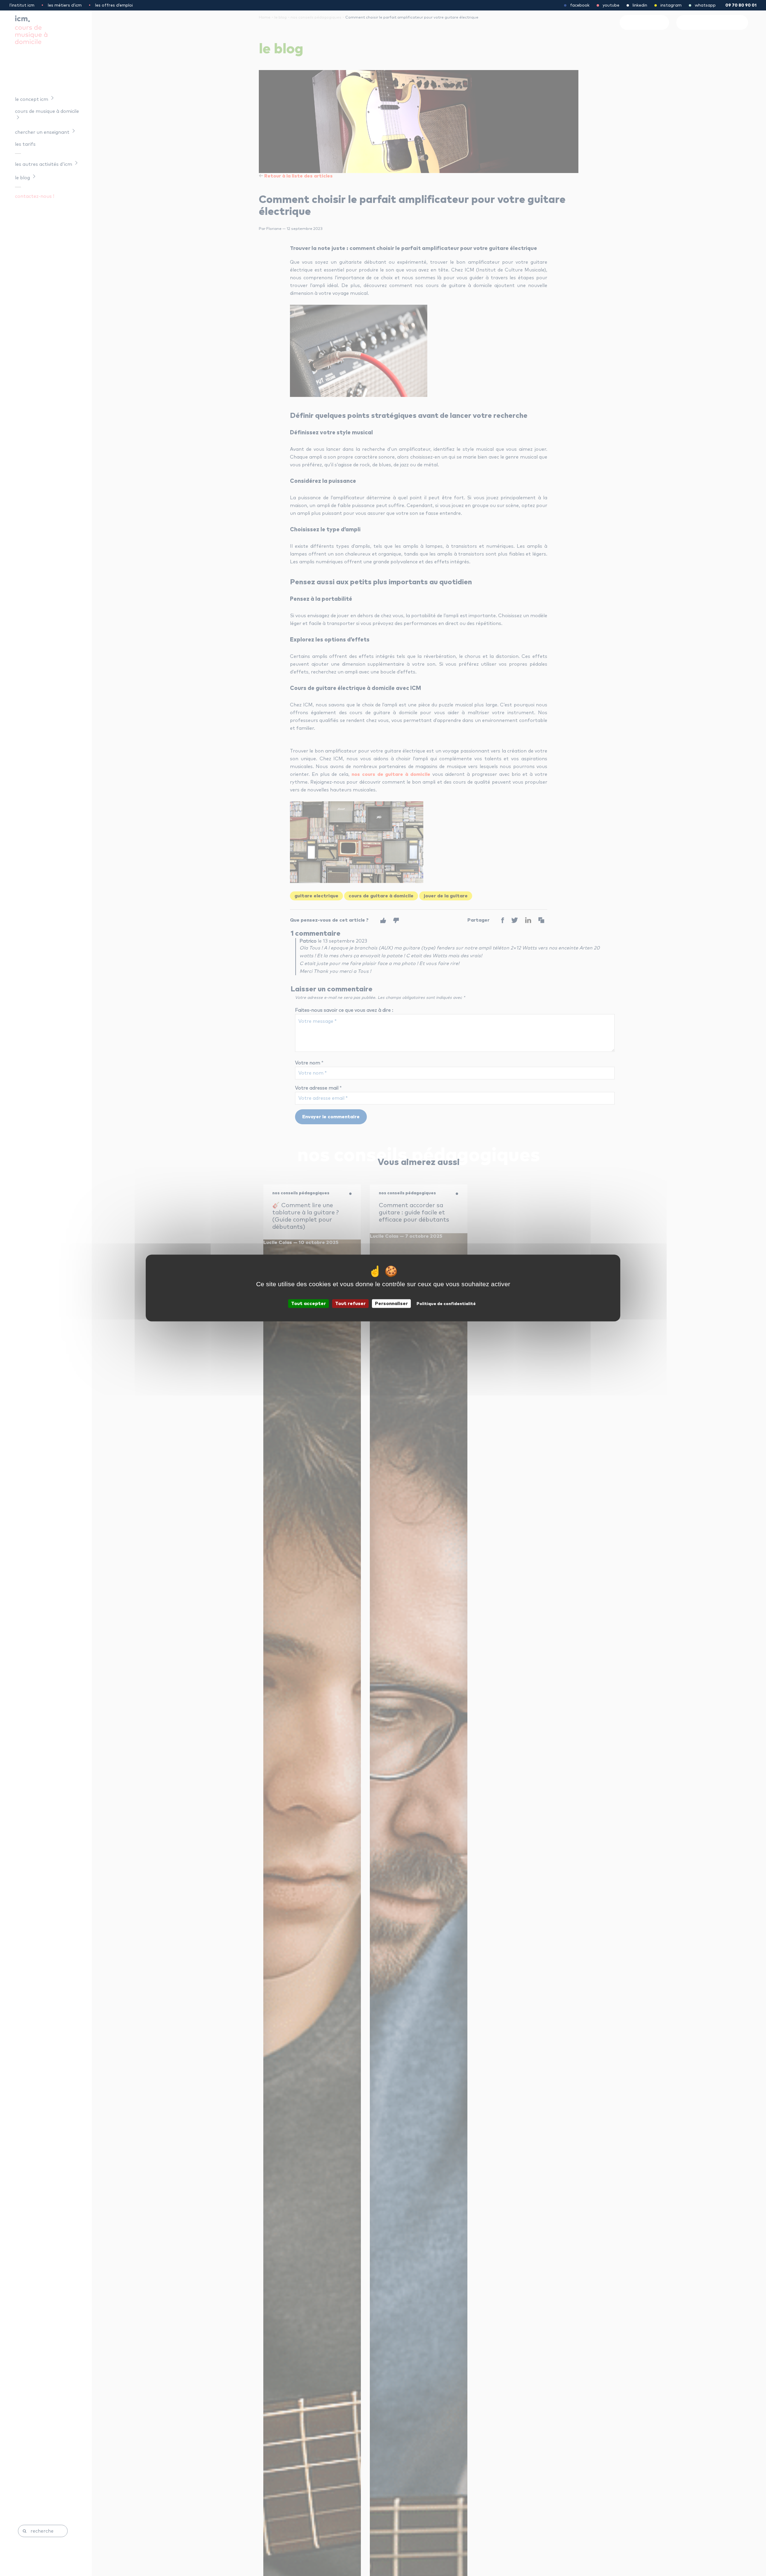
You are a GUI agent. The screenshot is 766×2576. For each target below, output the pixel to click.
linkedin (640, 5)
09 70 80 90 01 (741, 5)
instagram (671, 5)
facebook (580, 5)
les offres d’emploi (114, 5)
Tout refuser (350, 1304)
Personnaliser (391, 1304)
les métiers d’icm (65, 5)
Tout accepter (308, 1304)
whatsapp (705, 5)
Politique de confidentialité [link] (446, 1304)
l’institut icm (22, 5)
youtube (611, 5)
